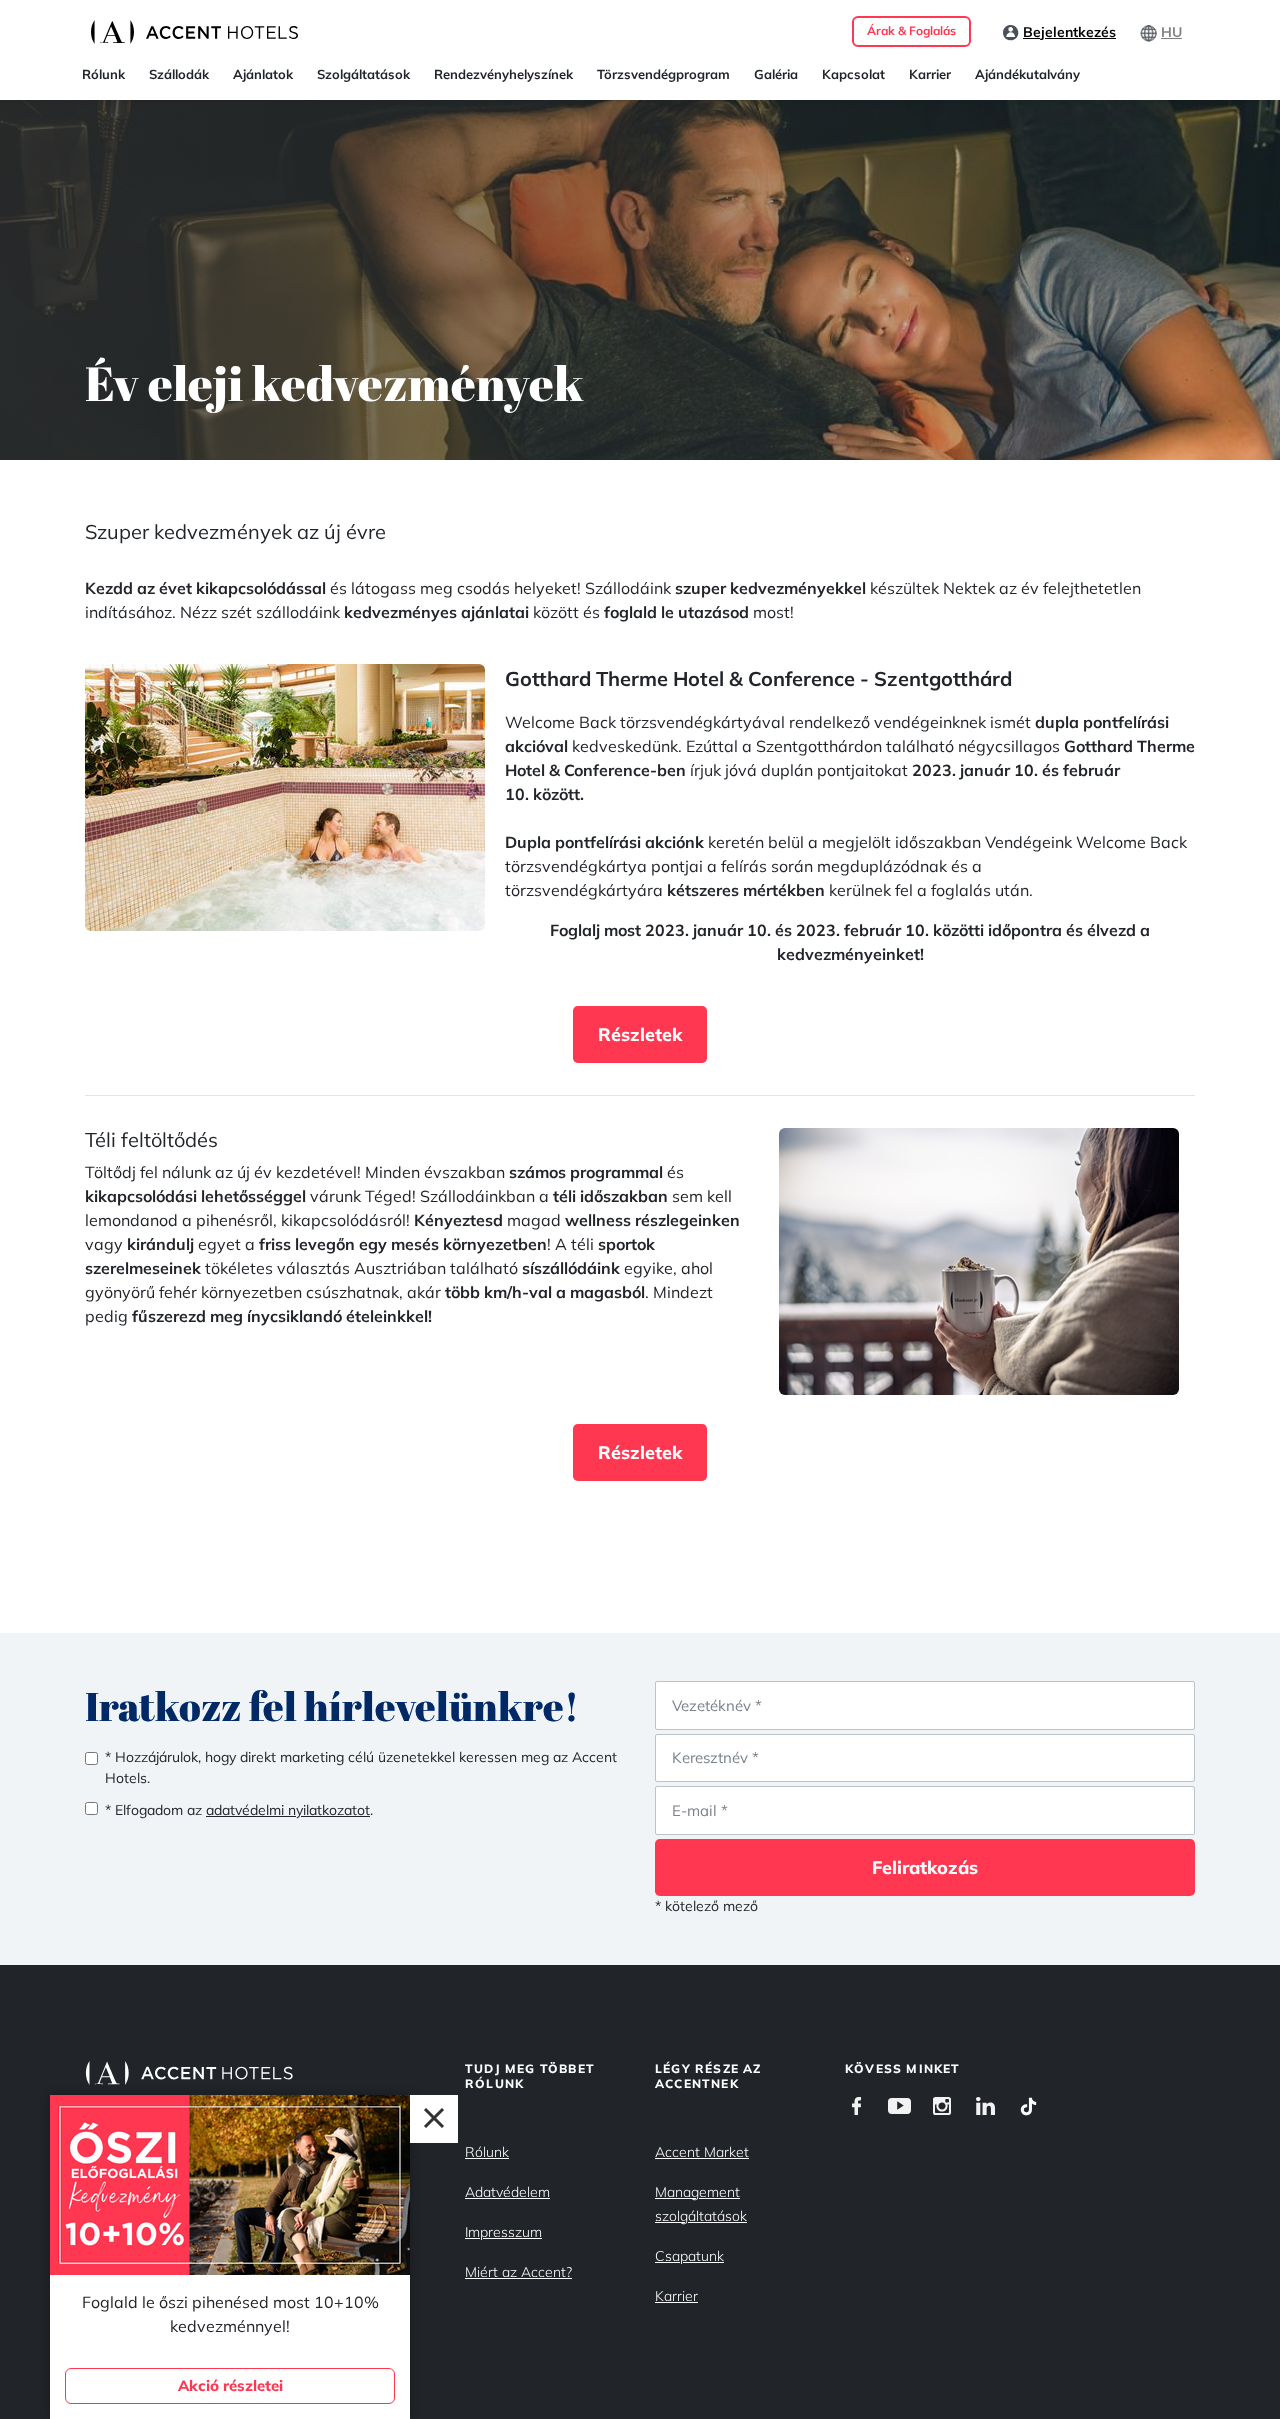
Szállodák (179, 74)
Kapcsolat (853, 74)
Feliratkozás (925, 1867)
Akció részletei (230, 2385)
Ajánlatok (263, 74)
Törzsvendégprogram (663, 74)
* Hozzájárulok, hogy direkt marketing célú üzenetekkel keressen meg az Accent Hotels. (361, 1767)
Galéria (776, 74)
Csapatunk (689, 2256)
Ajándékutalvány (1027, 74)
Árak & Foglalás (911, 30)
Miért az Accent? (518, 2272)
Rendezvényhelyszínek (503, 74)
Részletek (640, 1034)
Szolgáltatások (363, 74)
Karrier (930, 74)
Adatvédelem (507, 2192)
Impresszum (503, 2232)
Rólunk (103, 74)
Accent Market (702, 2152)
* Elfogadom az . (239, 1810)
